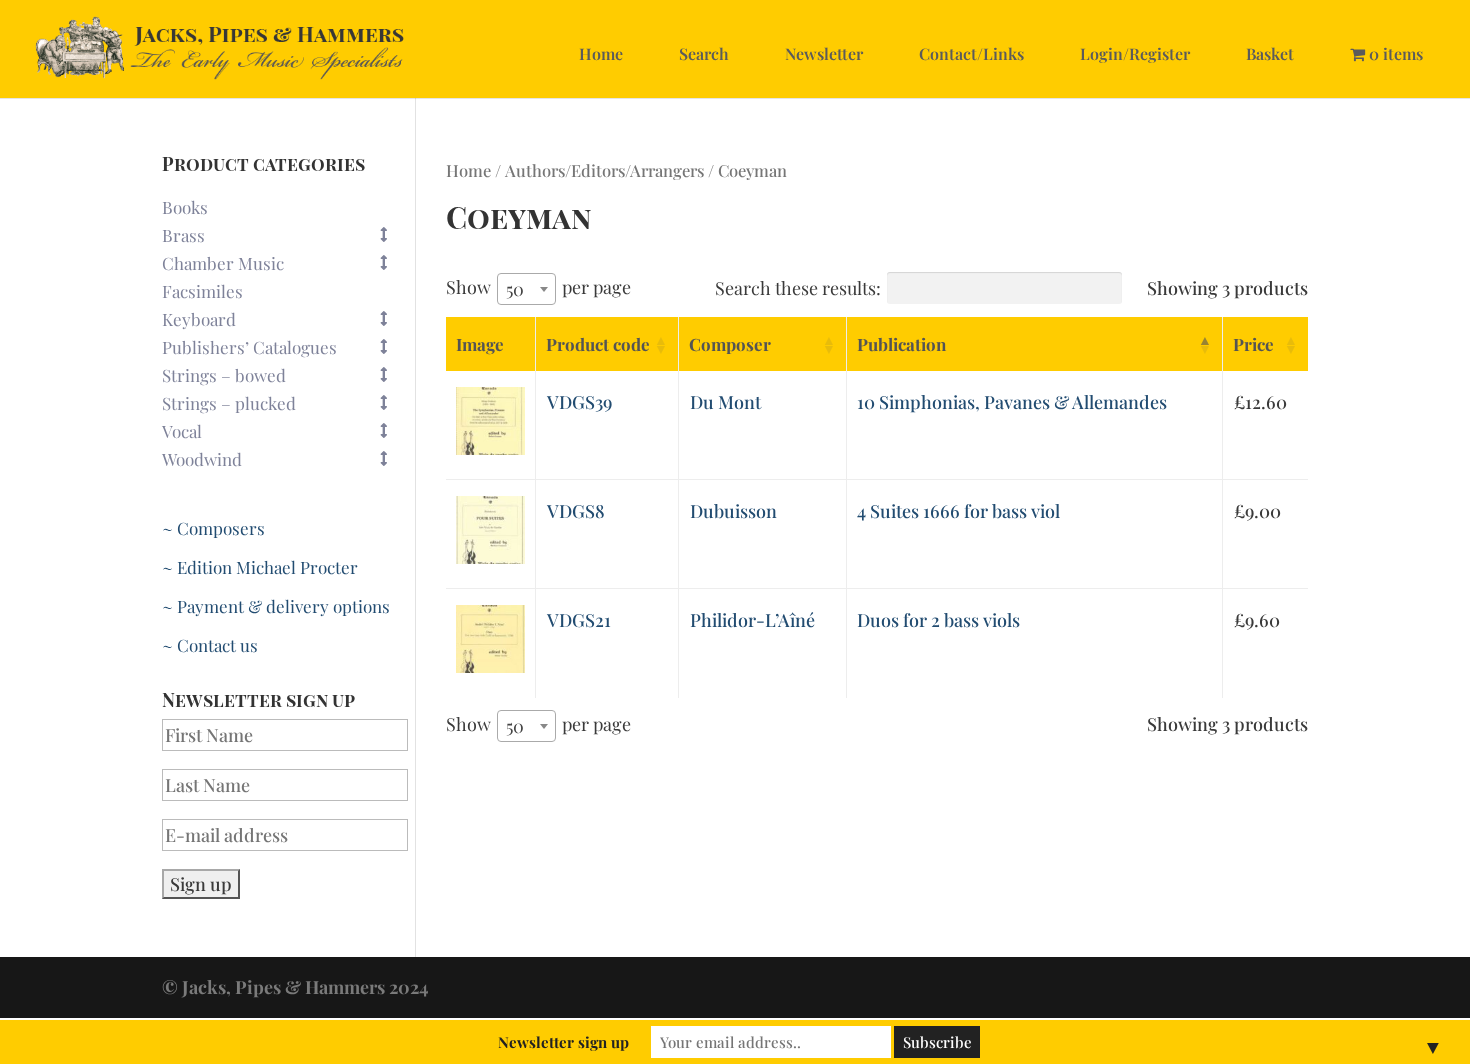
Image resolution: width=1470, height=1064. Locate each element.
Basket (1270, 53)
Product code (598, 344)
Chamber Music (223, 263)
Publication (901, 344)
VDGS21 (579, 620)
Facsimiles (202, 291)
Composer (730, 344)
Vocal (182, 431)
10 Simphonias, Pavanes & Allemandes (1012, 402)
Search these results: (798, 288)
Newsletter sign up (563, 1042)
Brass (183, 235)
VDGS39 (579, 402)
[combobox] (526, 289)
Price (1253, 344)
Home (601, 53)
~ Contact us (210, 645)
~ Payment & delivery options (276, 606)
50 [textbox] (515, 289)
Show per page (538, 288)
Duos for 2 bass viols (938, 620)
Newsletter (824, 53)
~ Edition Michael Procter (260, 567)
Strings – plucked (229, 403)
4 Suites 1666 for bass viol (958, 511)
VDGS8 (576, 511)
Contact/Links (971, 53)
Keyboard (199, 319)
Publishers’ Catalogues (249, 347)
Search (704, 53)
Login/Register (1135, 53)
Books (185, 207)
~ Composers (213, 528)
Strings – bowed (224, 375)
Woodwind (202, 459)
